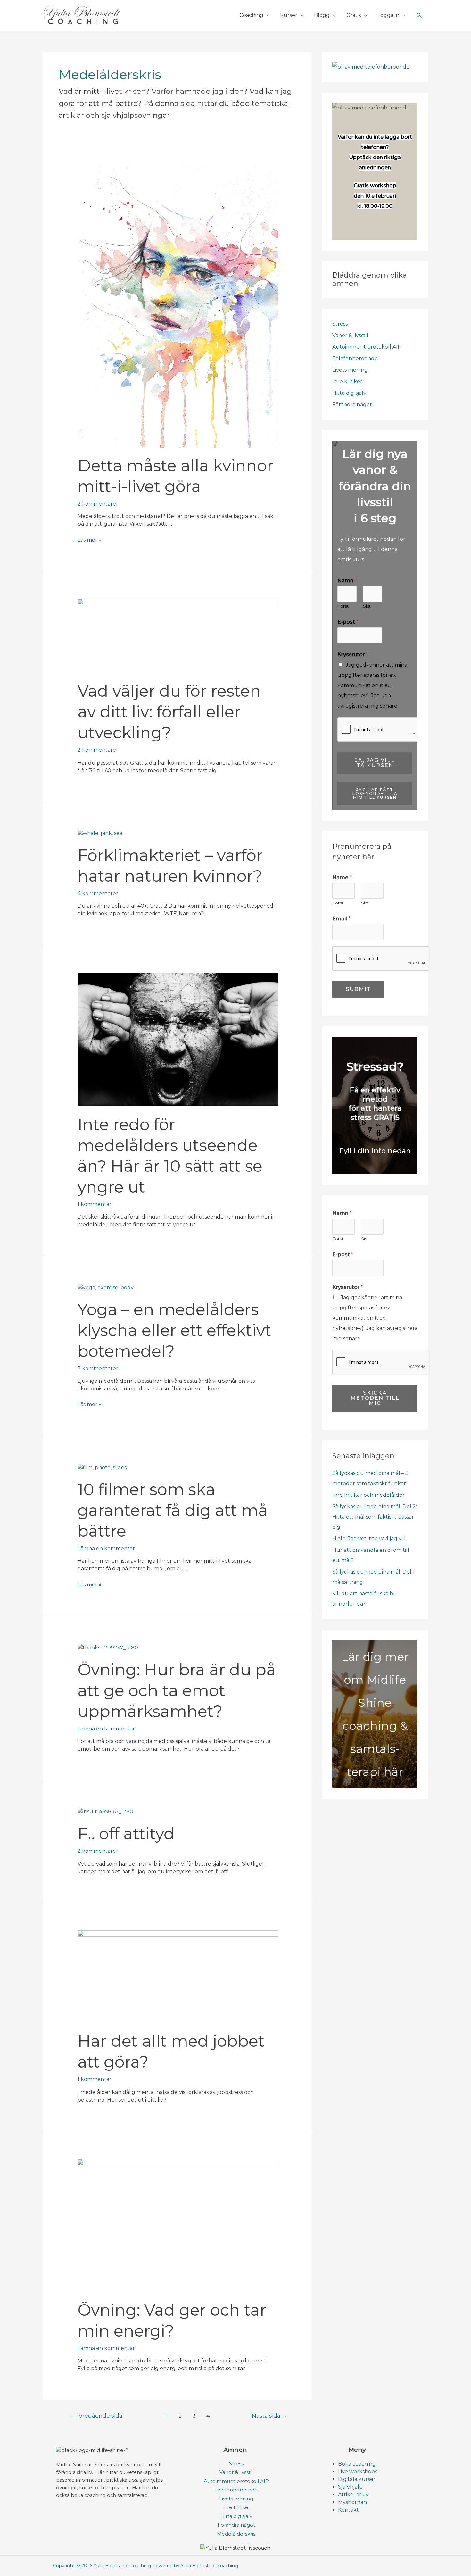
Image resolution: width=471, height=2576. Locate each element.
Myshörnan (352, 2502)
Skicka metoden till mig (375, 1398)
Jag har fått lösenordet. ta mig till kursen (375, 794)
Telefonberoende (355, 358)
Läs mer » (89, 540)
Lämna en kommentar (106, 1548)
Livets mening (350, 370)
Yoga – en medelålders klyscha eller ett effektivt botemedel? (174, 1330)
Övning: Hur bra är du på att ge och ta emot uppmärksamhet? (177, 1691)
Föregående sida (95, 2415)
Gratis (354, 15)
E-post (348, 622)
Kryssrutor (353, 655)
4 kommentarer (98, 893)
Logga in (388, 15)
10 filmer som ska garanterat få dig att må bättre (173, 1510)
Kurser (289, 15)
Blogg (322, 15)
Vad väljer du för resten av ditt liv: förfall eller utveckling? (169, 712)
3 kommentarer (98, 1369)
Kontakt (348, 2510)
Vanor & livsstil (350, 335)
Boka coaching (357, 2464)
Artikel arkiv (353, 2495)
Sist (367, 606)
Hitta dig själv (349, 393)
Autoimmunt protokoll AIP (367, 347)
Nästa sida (269, 2415)
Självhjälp (350, 2487)
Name (342, 877)
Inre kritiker (347, 381)
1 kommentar (95, 1204)
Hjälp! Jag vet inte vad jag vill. (369, 1539)
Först (343, 606)
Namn (347, 581)
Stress (340, 324)
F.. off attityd (126, 1834)
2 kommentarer (98, 504)
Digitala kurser (357, 2479)
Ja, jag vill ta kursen (375, 763)
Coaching (251, 15)
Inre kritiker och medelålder (368, 1495)
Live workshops (358, 2471)
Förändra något (352, 405)
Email (341, 919)
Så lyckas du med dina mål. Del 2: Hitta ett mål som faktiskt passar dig (375, 1517)
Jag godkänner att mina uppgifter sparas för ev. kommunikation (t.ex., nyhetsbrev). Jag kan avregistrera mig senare (372, 685)
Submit (358, 989)
